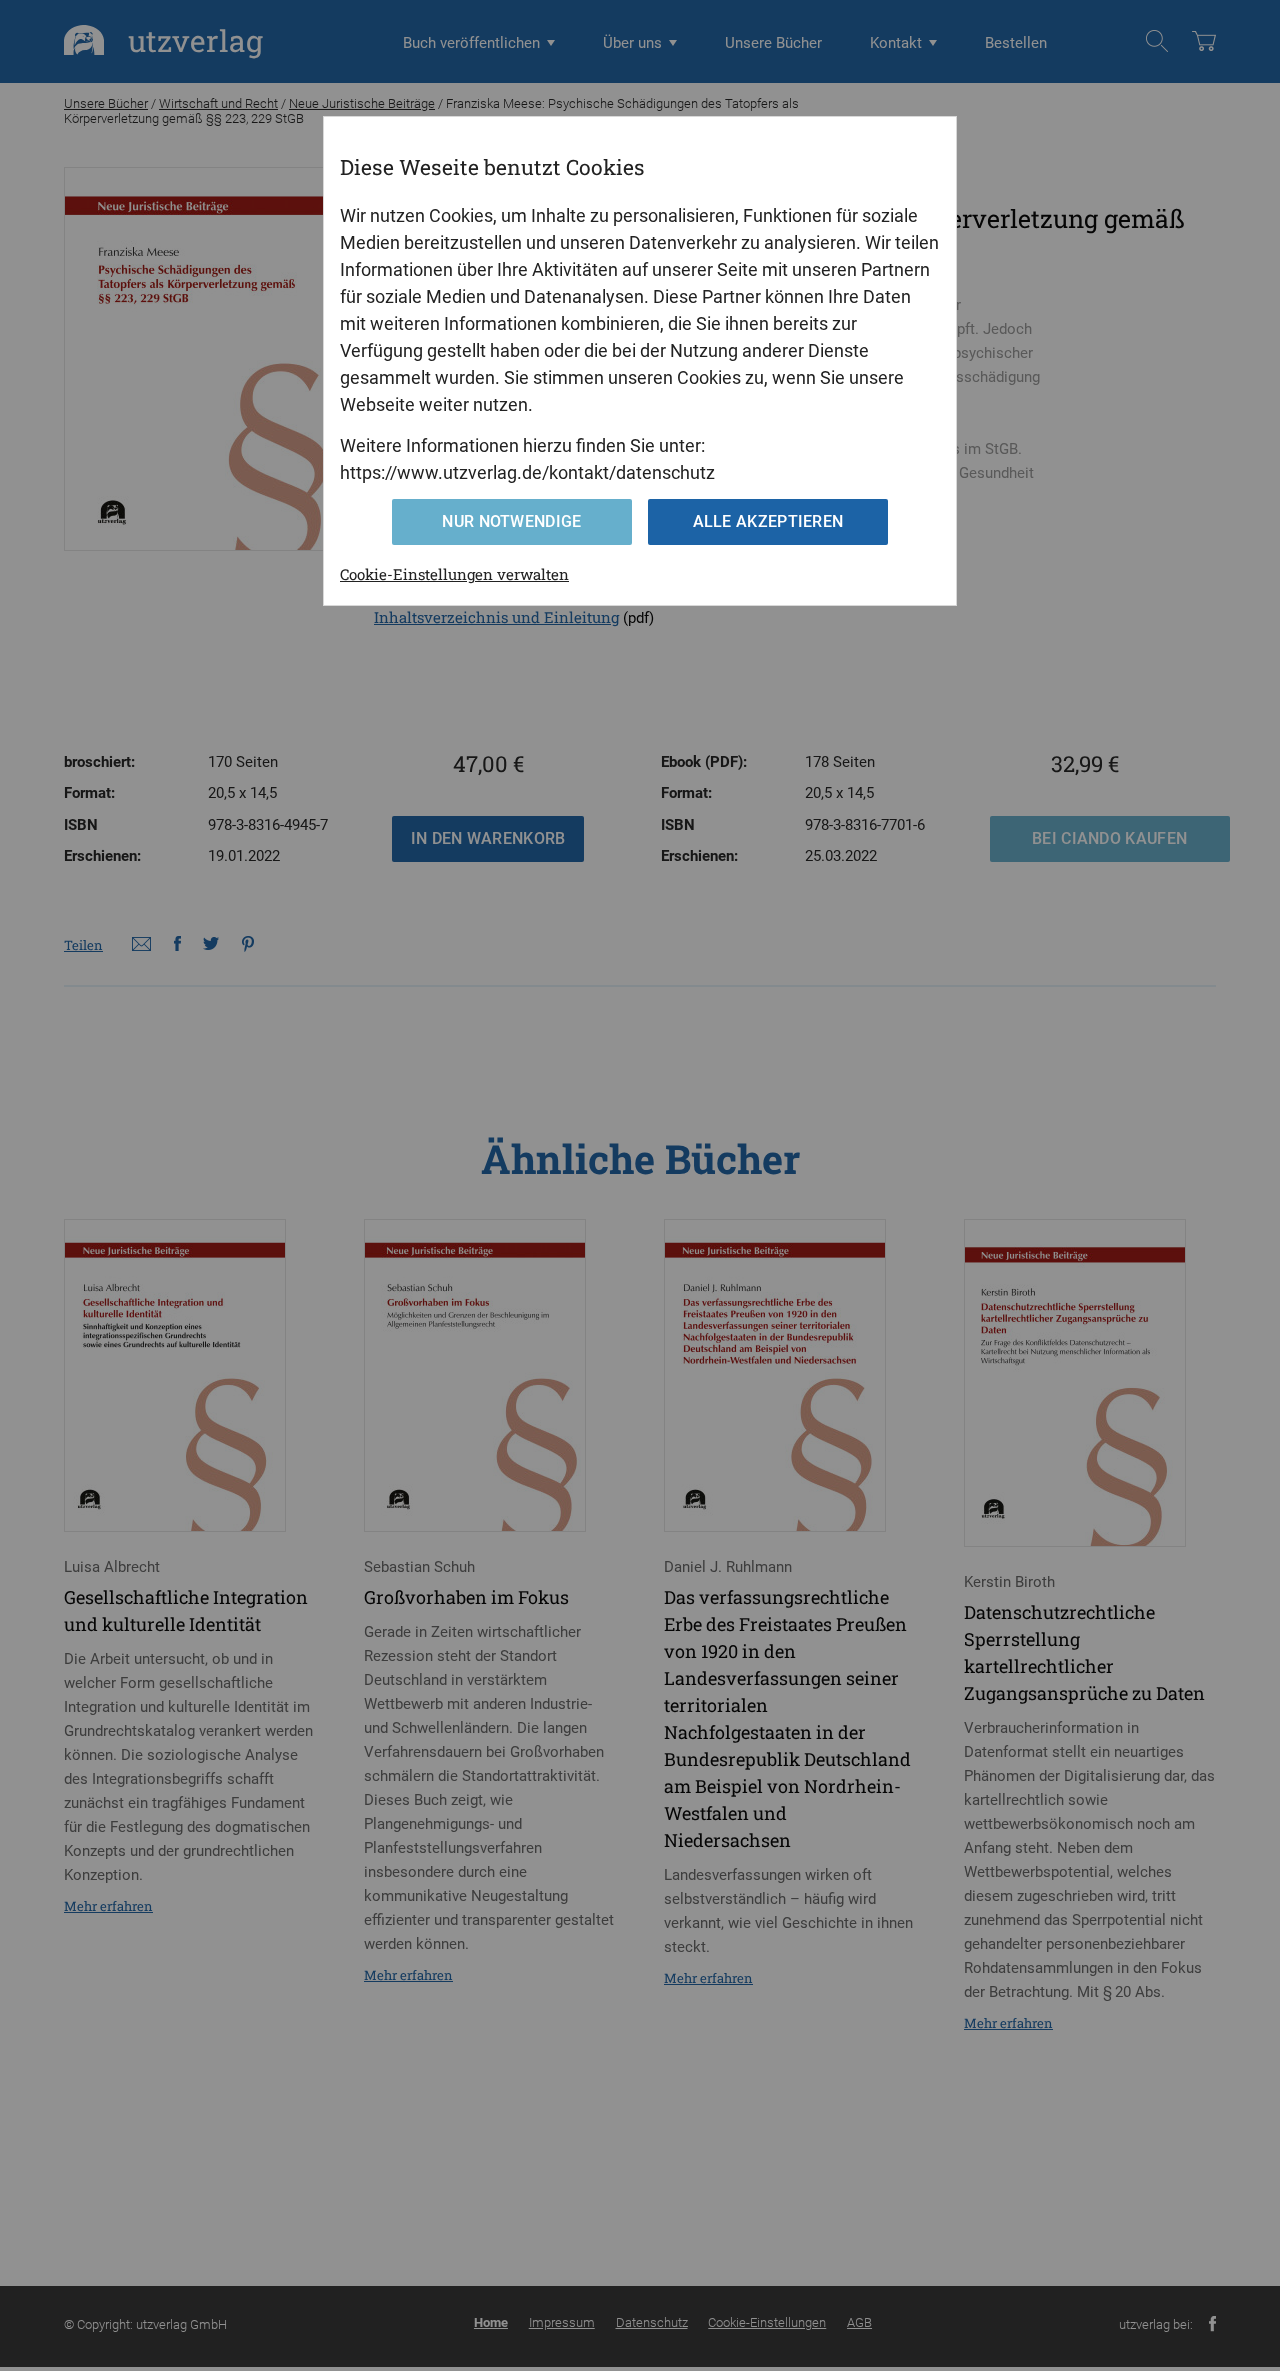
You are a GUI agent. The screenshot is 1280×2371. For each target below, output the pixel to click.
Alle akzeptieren (768, 521)
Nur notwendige (511, 521)
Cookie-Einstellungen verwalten (454, 574)
